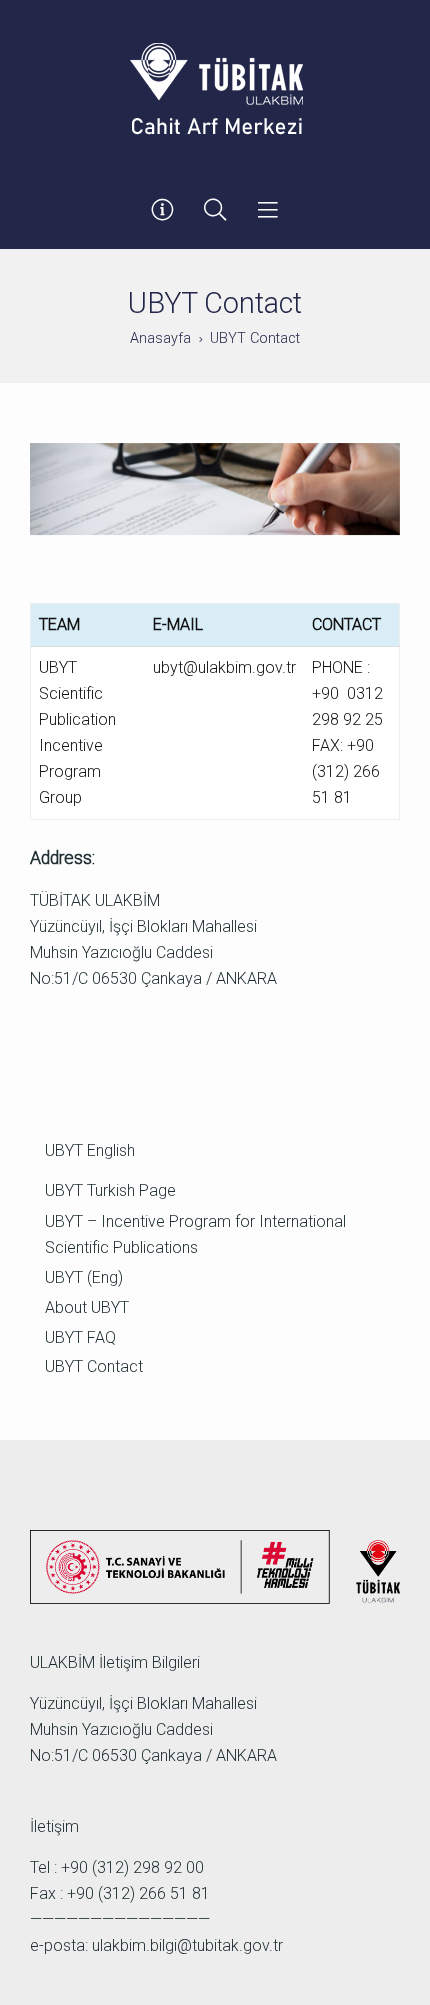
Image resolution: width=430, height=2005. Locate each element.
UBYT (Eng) (84, 1277)
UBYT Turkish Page (110, 1190)
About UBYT (87, 1307)
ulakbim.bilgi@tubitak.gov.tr (187, 1945)
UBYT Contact (94, 1366)
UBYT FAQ (80, 1337)
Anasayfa (160, 338)
